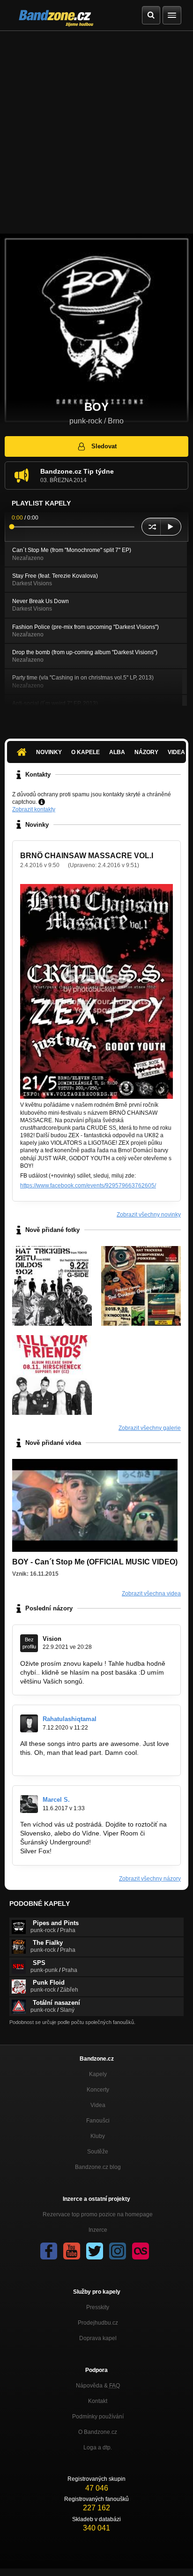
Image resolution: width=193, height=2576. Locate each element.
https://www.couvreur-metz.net (65, 1761)
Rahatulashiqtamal (70, 1719)
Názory (146, 752)
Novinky (49, 752)
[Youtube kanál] (72, 2251)
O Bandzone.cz (98, 2432)
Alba (117, 752)
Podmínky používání (98, 2417)
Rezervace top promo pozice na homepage (98, 2214)
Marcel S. (56, 1800)
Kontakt (98, 2401)
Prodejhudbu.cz (98, 2323)
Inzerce (98, 2230)
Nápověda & (98, 2386)
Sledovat (104, 446)
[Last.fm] (141, 2251)
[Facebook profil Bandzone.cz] (49, 2251)
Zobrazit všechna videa (151, 1594)
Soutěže (98, 2152)
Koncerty (98, 2090)
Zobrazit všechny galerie (150, 1428)
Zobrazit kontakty (34, 809)
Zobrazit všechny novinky (149, 1215)
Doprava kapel (98, 2338)
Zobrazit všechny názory (150, 1879)
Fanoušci (98, 2121)
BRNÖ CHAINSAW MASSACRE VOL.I (87, 856)
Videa (98, 2105)
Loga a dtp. (98, 2448)
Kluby (98, 2136)
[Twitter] (95, 2251)
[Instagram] (118, 2251)
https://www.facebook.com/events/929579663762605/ (88, 1186)
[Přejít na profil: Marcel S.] (29, 1804)
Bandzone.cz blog (98, 2167)
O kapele (85, 752)
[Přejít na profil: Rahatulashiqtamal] (29, 1723)
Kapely (98, 2074)
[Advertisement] (96, 132)
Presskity (98, 2307)
